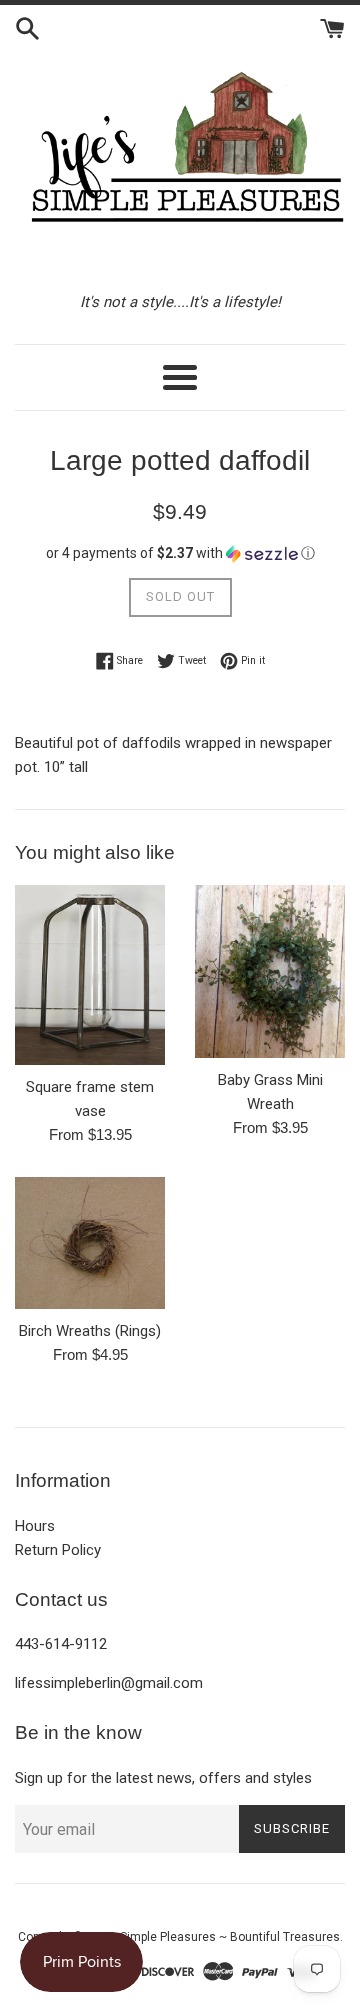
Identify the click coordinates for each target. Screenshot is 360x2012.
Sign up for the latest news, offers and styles (163, 1778)
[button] (180, 553)
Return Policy (58, 1550)
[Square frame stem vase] (90, 975)
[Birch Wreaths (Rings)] (90, 1243)
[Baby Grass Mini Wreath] (270, 971)
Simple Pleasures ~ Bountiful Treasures (230, 1937)
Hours (35, 1526)
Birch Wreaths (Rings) (90, 1331)
